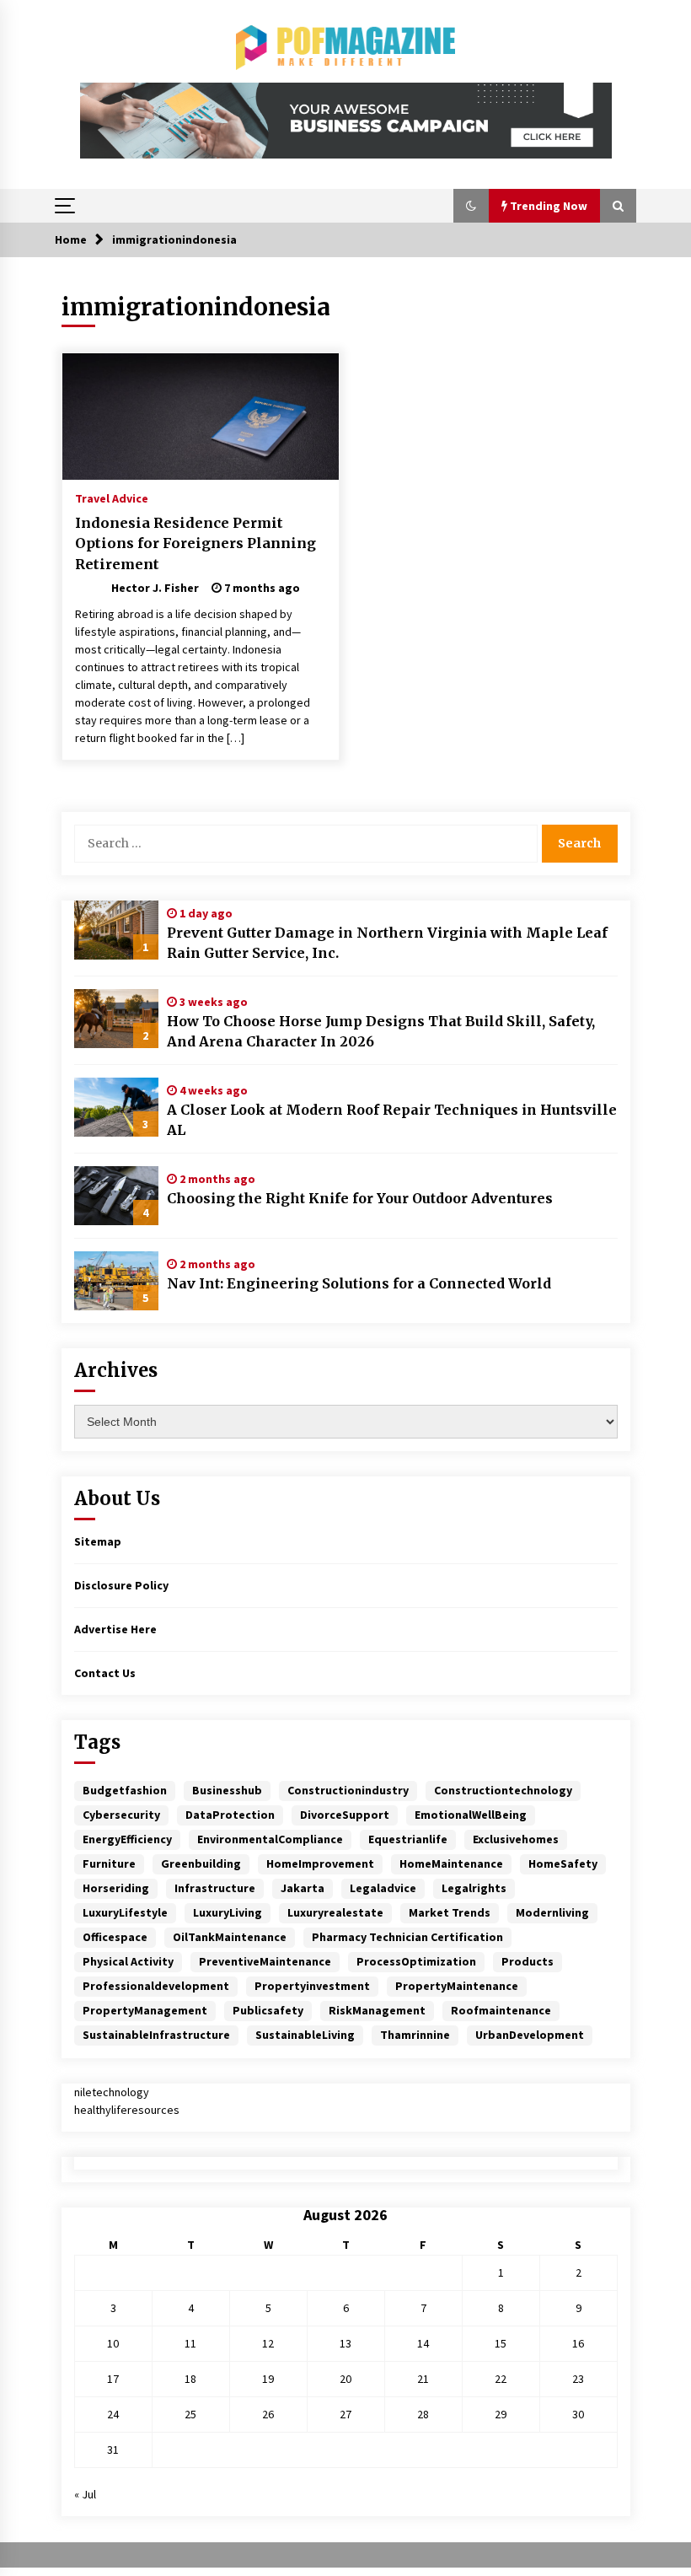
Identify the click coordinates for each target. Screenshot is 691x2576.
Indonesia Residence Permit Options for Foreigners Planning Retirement (196, 543)
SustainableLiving (305, 2035)
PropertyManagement (145, 2010)
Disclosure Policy (121, 1585)
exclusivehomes (516, 1839)
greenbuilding (201, 1863)
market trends (450, 1912)
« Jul (85, 2494)
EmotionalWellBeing (471, 1815)
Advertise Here (115, 1629)
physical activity (128, 1961)
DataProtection (230, 1815)
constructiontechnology (503, 1790)
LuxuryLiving (228, 1912)
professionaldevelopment (156, 1986)
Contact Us (105, 1673)
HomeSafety (563, 1863)
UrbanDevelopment (530, 2035)
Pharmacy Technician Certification (407, 1937)
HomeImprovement (320, 1863)
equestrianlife (408, 1839)
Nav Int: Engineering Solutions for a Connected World (359, 1283)
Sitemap (98, 1541)
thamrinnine (415, 2035)
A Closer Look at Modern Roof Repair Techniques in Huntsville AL (392, 1120)
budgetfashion (125, 1790)
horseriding (116, 1888)
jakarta (303, 1888)
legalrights (474, 1888)
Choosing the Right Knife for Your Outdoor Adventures (360, 1198)
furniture (109, 1863)
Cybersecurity (121, 1815)
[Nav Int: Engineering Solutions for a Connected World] (116, 1281)
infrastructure (215, 1888)
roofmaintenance (501, 2010)
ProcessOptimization (416, 1961)
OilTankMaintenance (230, 1937)
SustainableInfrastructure (156, 2035)
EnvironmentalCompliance (270, 1839)
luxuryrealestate (335, 1912)
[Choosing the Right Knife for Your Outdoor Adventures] (116, 1196)
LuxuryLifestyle (125, 1912)
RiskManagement (377, 2010)
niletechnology (112, 2092)
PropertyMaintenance (457, 1986)
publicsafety (268, 2010)
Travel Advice (112, 497)
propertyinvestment (312, 1986)
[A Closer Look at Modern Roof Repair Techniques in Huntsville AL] (116, 1107)
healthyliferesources (127, 2110)
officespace (115, 1937)
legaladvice (383, 1888)
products (528, 1961)
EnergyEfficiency (127, 1839)
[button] (471, 206)
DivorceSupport (345, 1815)
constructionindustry (348, 1790)
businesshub (227, 1790)
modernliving (552, 1912)
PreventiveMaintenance (265, 1961)
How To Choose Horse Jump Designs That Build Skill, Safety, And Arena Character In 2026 (381, 1031)
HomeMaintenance (451, 1863)
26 (268, 2414)
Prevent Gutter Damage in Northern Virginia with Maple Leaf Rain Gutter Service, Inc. (387, 943)
